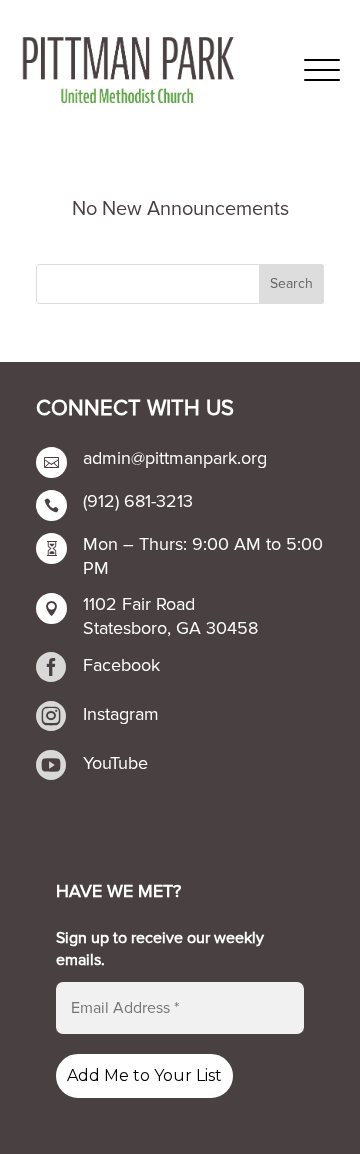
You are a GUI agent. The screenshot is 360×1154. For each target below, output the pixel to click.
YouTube (115, 763)
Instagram (121, 714)
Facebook (121, 665)
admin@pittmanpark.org (175, 458)
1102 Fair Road (139, 604)
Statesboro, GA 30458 (170, 628)
